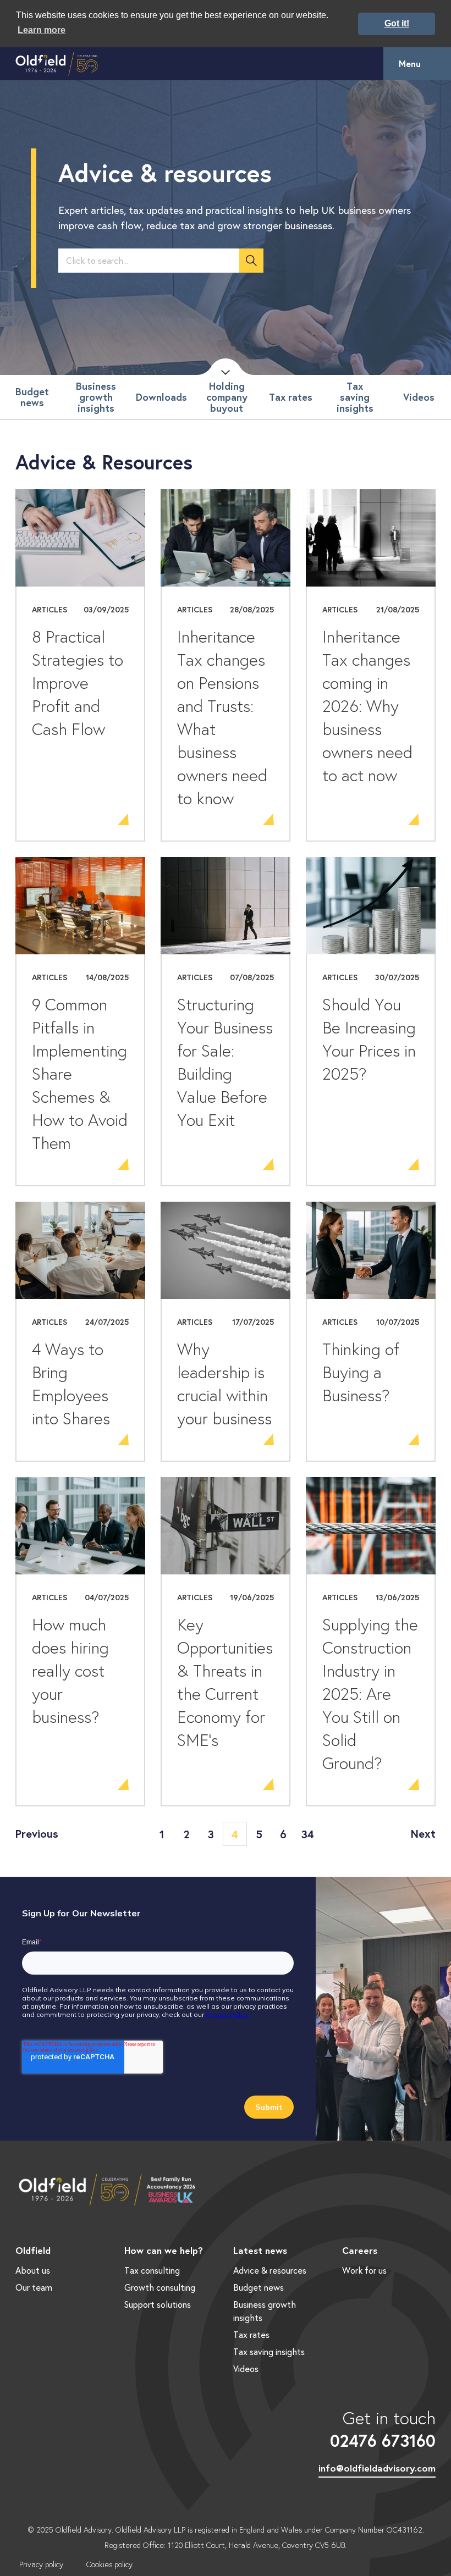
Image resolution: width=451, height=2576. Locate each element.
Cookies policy (109, 2564)
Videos (419, 397)
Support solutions (158, 2304)
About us (33, 2270)
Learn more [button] (42, 30)
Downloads (161, 397)
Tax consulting (152, 2270)
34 (307, 1834)
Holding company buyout (227, 397)
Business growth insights (96, 397)
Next (423, 1834)
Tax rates (291, 397)
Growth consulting (160, 2287)
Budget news (32, 397)
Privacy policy (41, 2564)
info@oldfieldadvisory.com (377, 2468)
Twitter (59, 2449)
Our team (34, 2287)
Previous (37, 1834)
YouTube (91, 2449)
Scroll (226, 367)
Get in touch (383, 2429)
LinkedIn (26, 2449)
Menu (410, 63)
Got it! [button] (397, 23)
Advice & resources (270, 2270)
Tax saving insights (355, 397)
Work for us (364, 2270)
